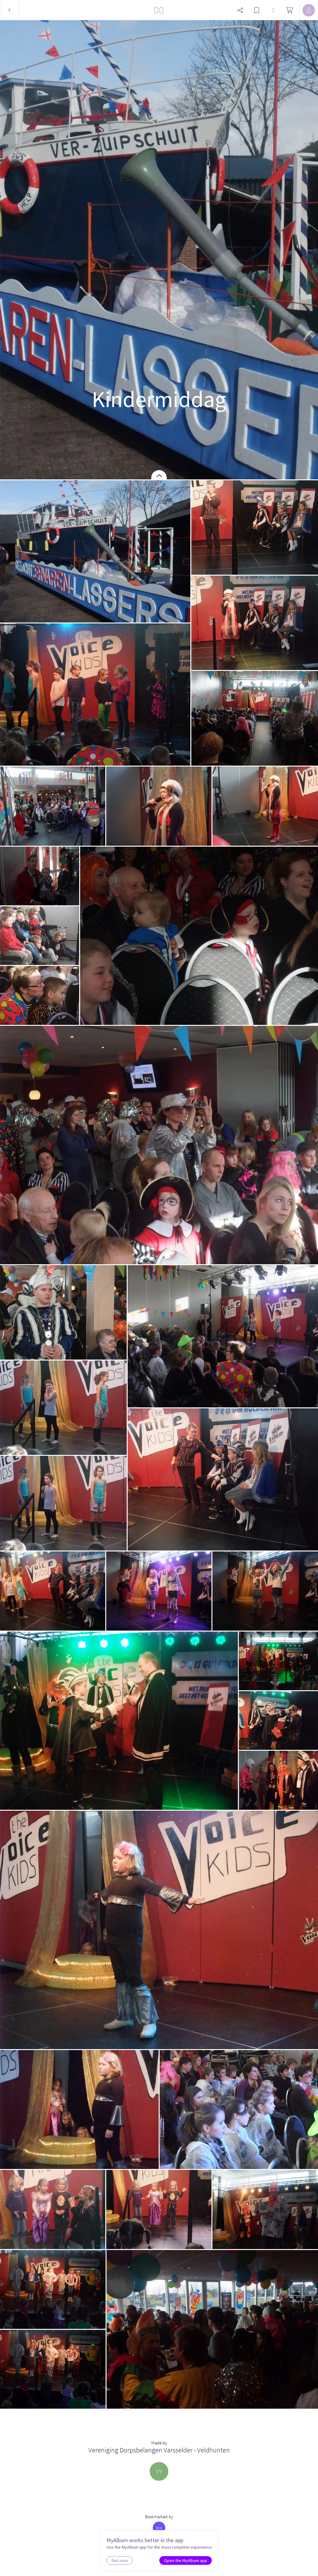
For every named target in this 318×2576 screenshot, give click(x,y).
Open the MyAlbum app (186, 2560)
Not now (120, 2560)
